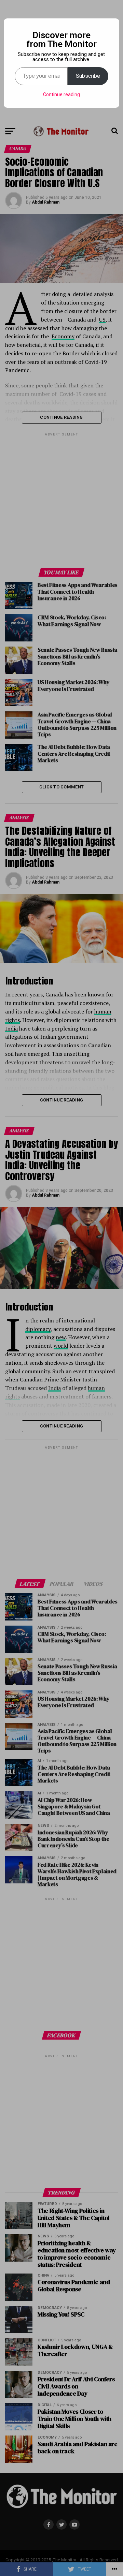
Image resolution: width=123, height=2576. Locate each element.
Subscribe (88, 76)
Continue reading (61, 94)
